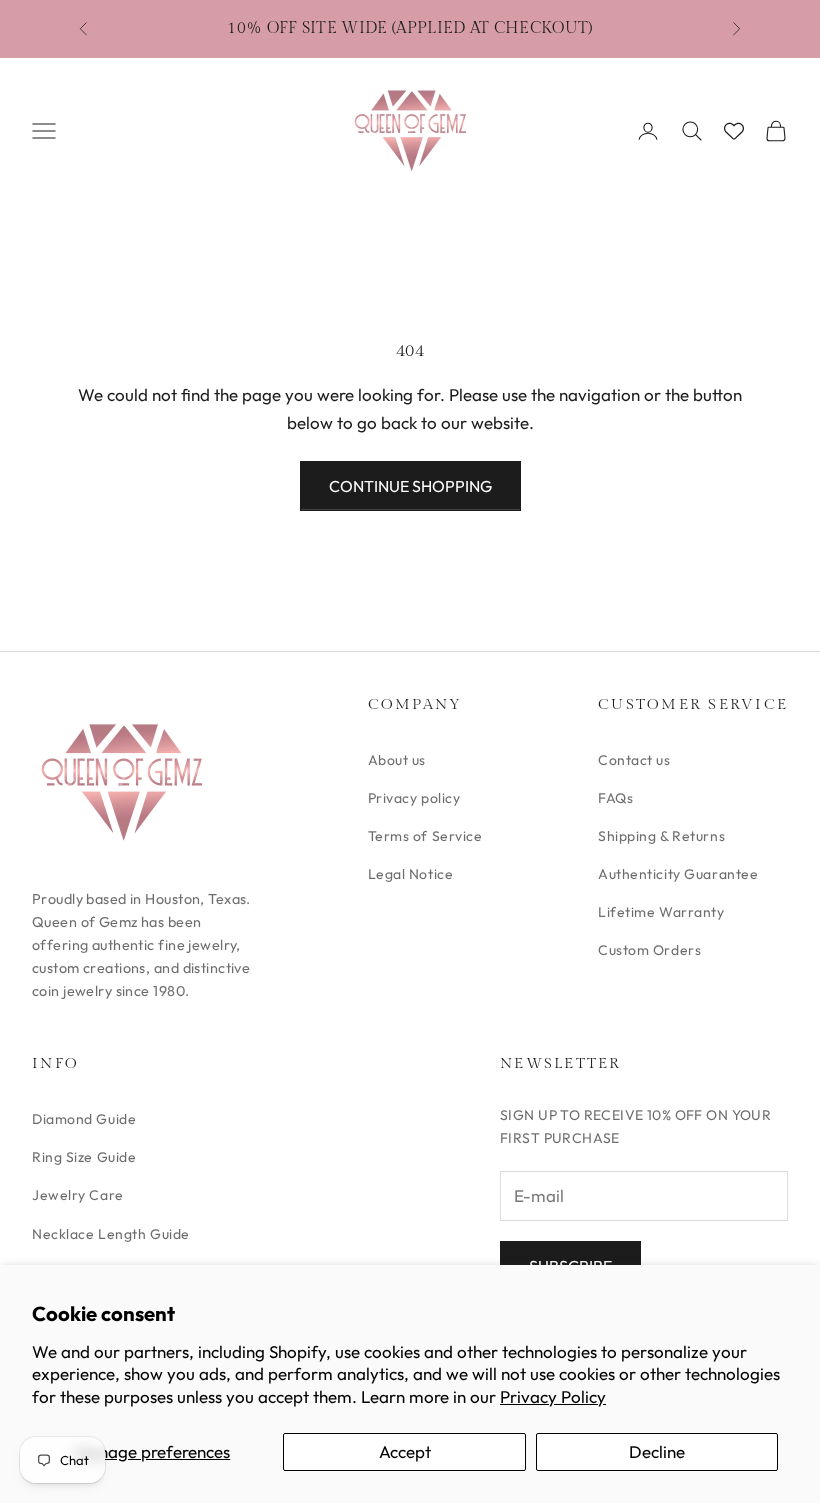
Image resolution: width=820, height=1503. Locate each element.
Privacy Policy (553, 1396)
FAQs (615, 798)
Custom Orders (649, 950)
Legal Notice (411, 874)
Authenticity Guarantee (678, 874)
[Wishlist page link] (734, 131)
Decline (657, 1451)
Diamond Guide (84, 1119)
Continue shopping (410, 486)
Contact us (634, 760)
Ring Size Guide (84, 1157)
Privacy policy (414, 798)
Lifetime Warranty (661, 912)
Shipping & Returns (661, 836)
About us (397, 760)
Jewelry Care (78, 1195)
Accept (405, 1451)
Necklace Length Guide (111, 1234)
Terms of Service (425, 836)
